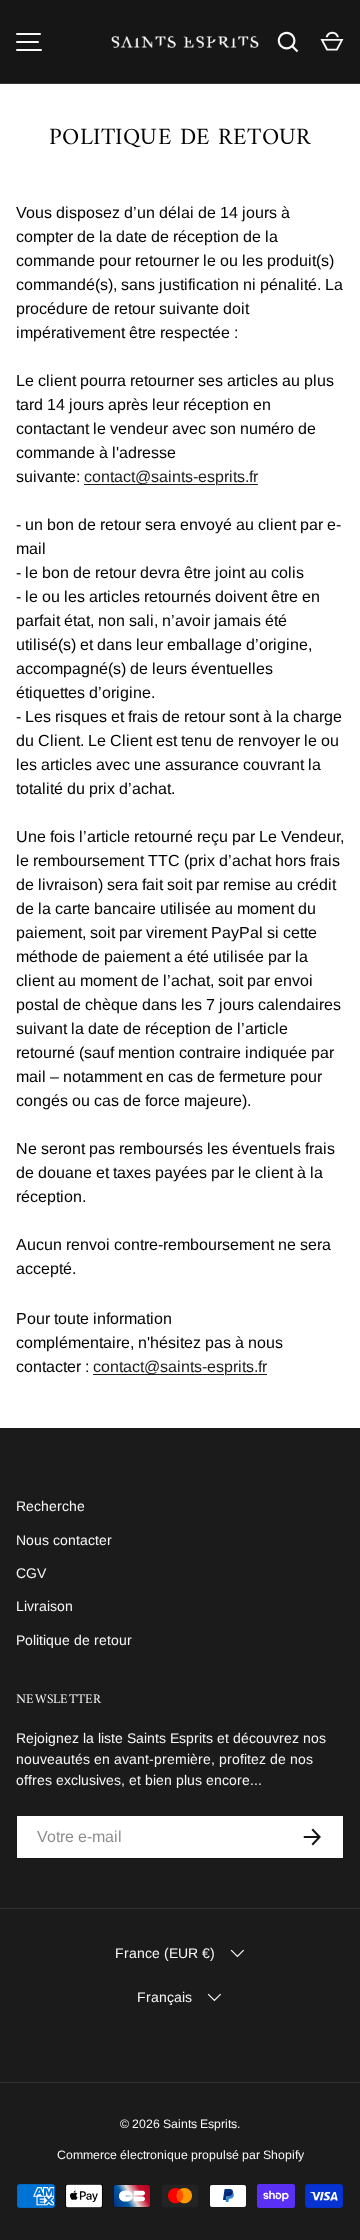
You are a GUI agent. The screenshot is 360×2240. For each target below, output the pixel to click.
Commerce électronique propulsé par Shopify (180, 2155)
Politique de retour (74, 1640)
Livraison (44, 1606)
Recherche (50, 1506)
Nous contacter (64, 1540)
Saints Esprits (200, 2124)
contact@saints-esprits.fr (171, 476)
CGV (31, 1573)
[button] (332, 42)
